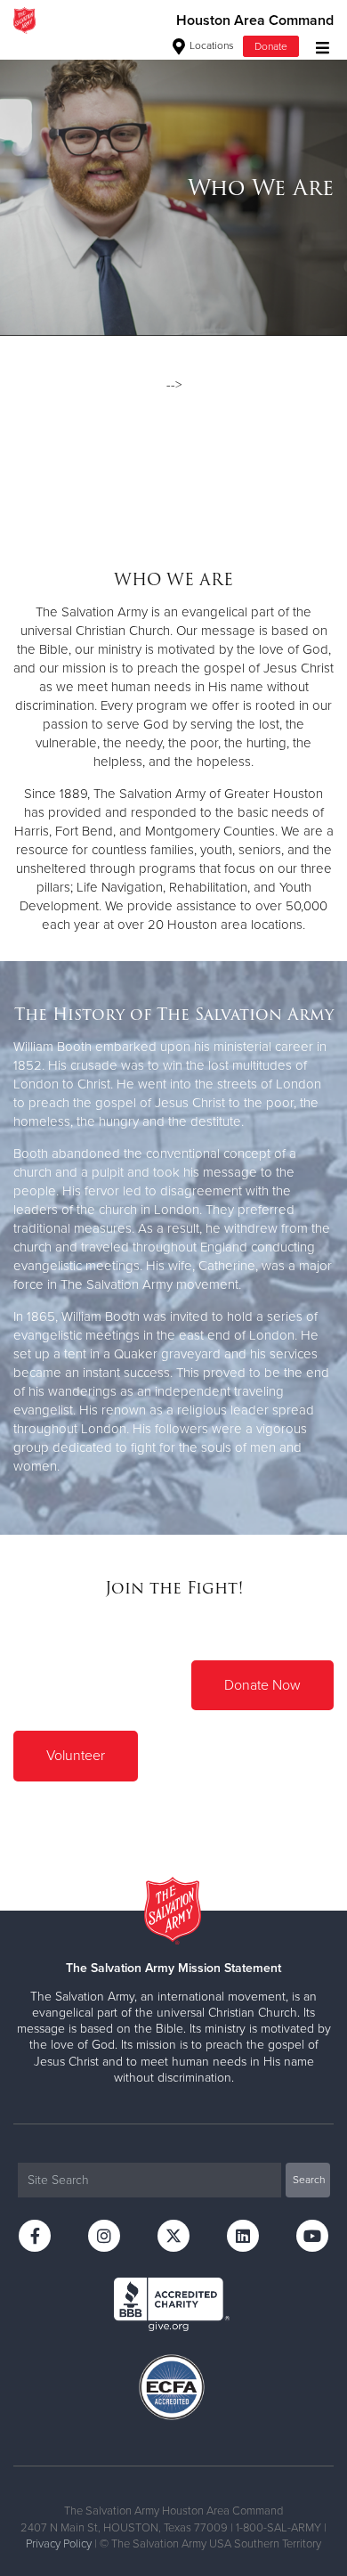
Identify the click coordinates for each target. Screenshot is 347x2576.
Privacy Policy (59, 2544)
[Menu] (318, 46)
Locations (210, 45)
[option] (173, 188)
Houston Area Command (255, 20)
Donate (271, 46)
